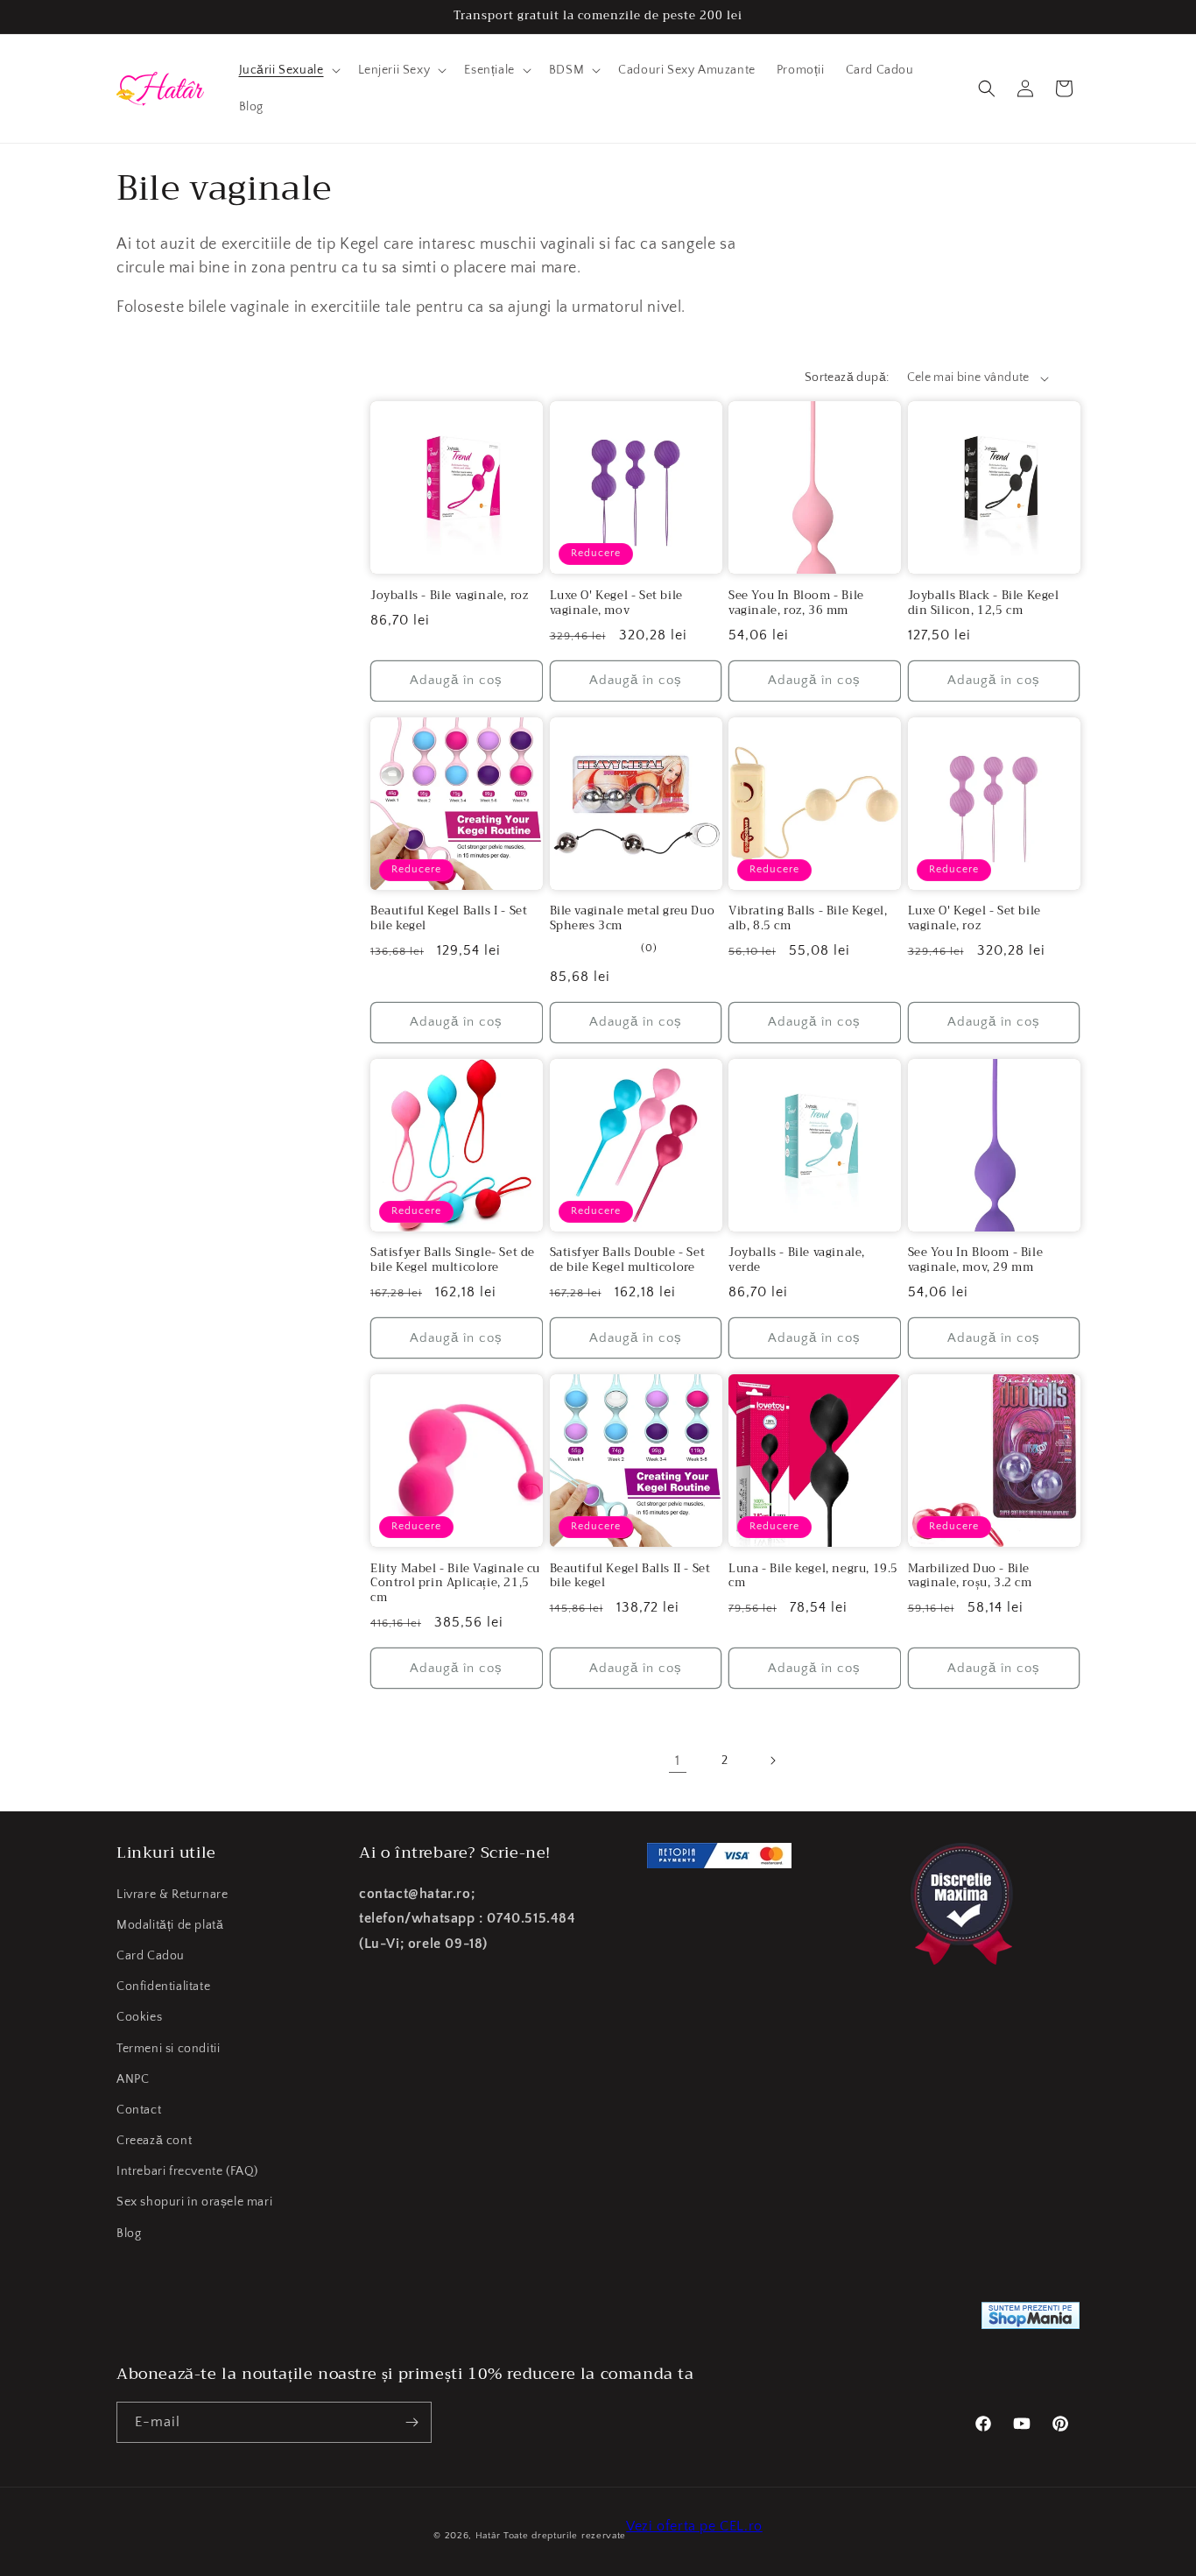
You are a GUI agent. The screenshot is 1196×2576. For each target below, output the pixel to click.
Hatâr (488, 2536)
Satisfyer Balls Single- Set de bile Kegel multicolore (453, 1260)
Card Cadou (151, 1956)
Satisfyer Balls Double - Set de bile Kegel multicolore (628, 1260)
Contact (139, 2110)
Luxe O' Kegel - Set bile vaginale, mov (616, 603)
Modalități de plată (170, 1925)
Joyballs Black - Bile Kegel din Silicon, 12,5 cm (984, 603)
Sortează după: (847, 378)
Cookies (139, 2017)
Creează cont (154, 2141)
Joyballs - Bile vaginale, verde (797, 1260)
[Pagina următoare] (772, 1761)
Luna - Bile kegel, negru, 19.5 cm (813, 1577)
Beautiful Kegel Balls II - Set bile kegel (630, 1577)
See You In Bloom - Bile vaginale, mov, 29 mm (976, 1260)
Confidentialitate (163, 1987)
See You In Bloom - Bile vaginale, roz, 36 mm (796, 603)
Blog (129, 2234)
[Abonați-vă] (412, 2422)
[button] (288, 70)
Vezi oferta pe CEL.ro (694, 2526)
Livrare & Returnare (172, 1895)
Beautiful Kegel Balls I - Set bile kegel (449, 919)
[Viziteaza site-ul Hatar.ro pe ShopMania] (1031, 2320)
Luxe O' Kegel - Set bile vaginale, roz (974, 919)
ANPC (133, 2079)
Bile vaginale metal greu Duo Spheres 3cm (633, 919)
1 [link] (678, 1761)
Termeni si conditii (168, 2049)
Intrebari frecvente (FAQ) (187, 2171)
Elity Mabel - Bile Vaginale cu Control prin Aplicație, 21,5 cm (455, 1584)
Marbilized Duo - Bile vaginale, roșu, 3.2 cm (970, 1577)
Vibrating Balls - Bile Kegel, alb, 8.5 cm (808, 919)
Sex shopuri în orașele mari (194, 2202)
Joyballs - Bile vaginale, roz (449, 596)
